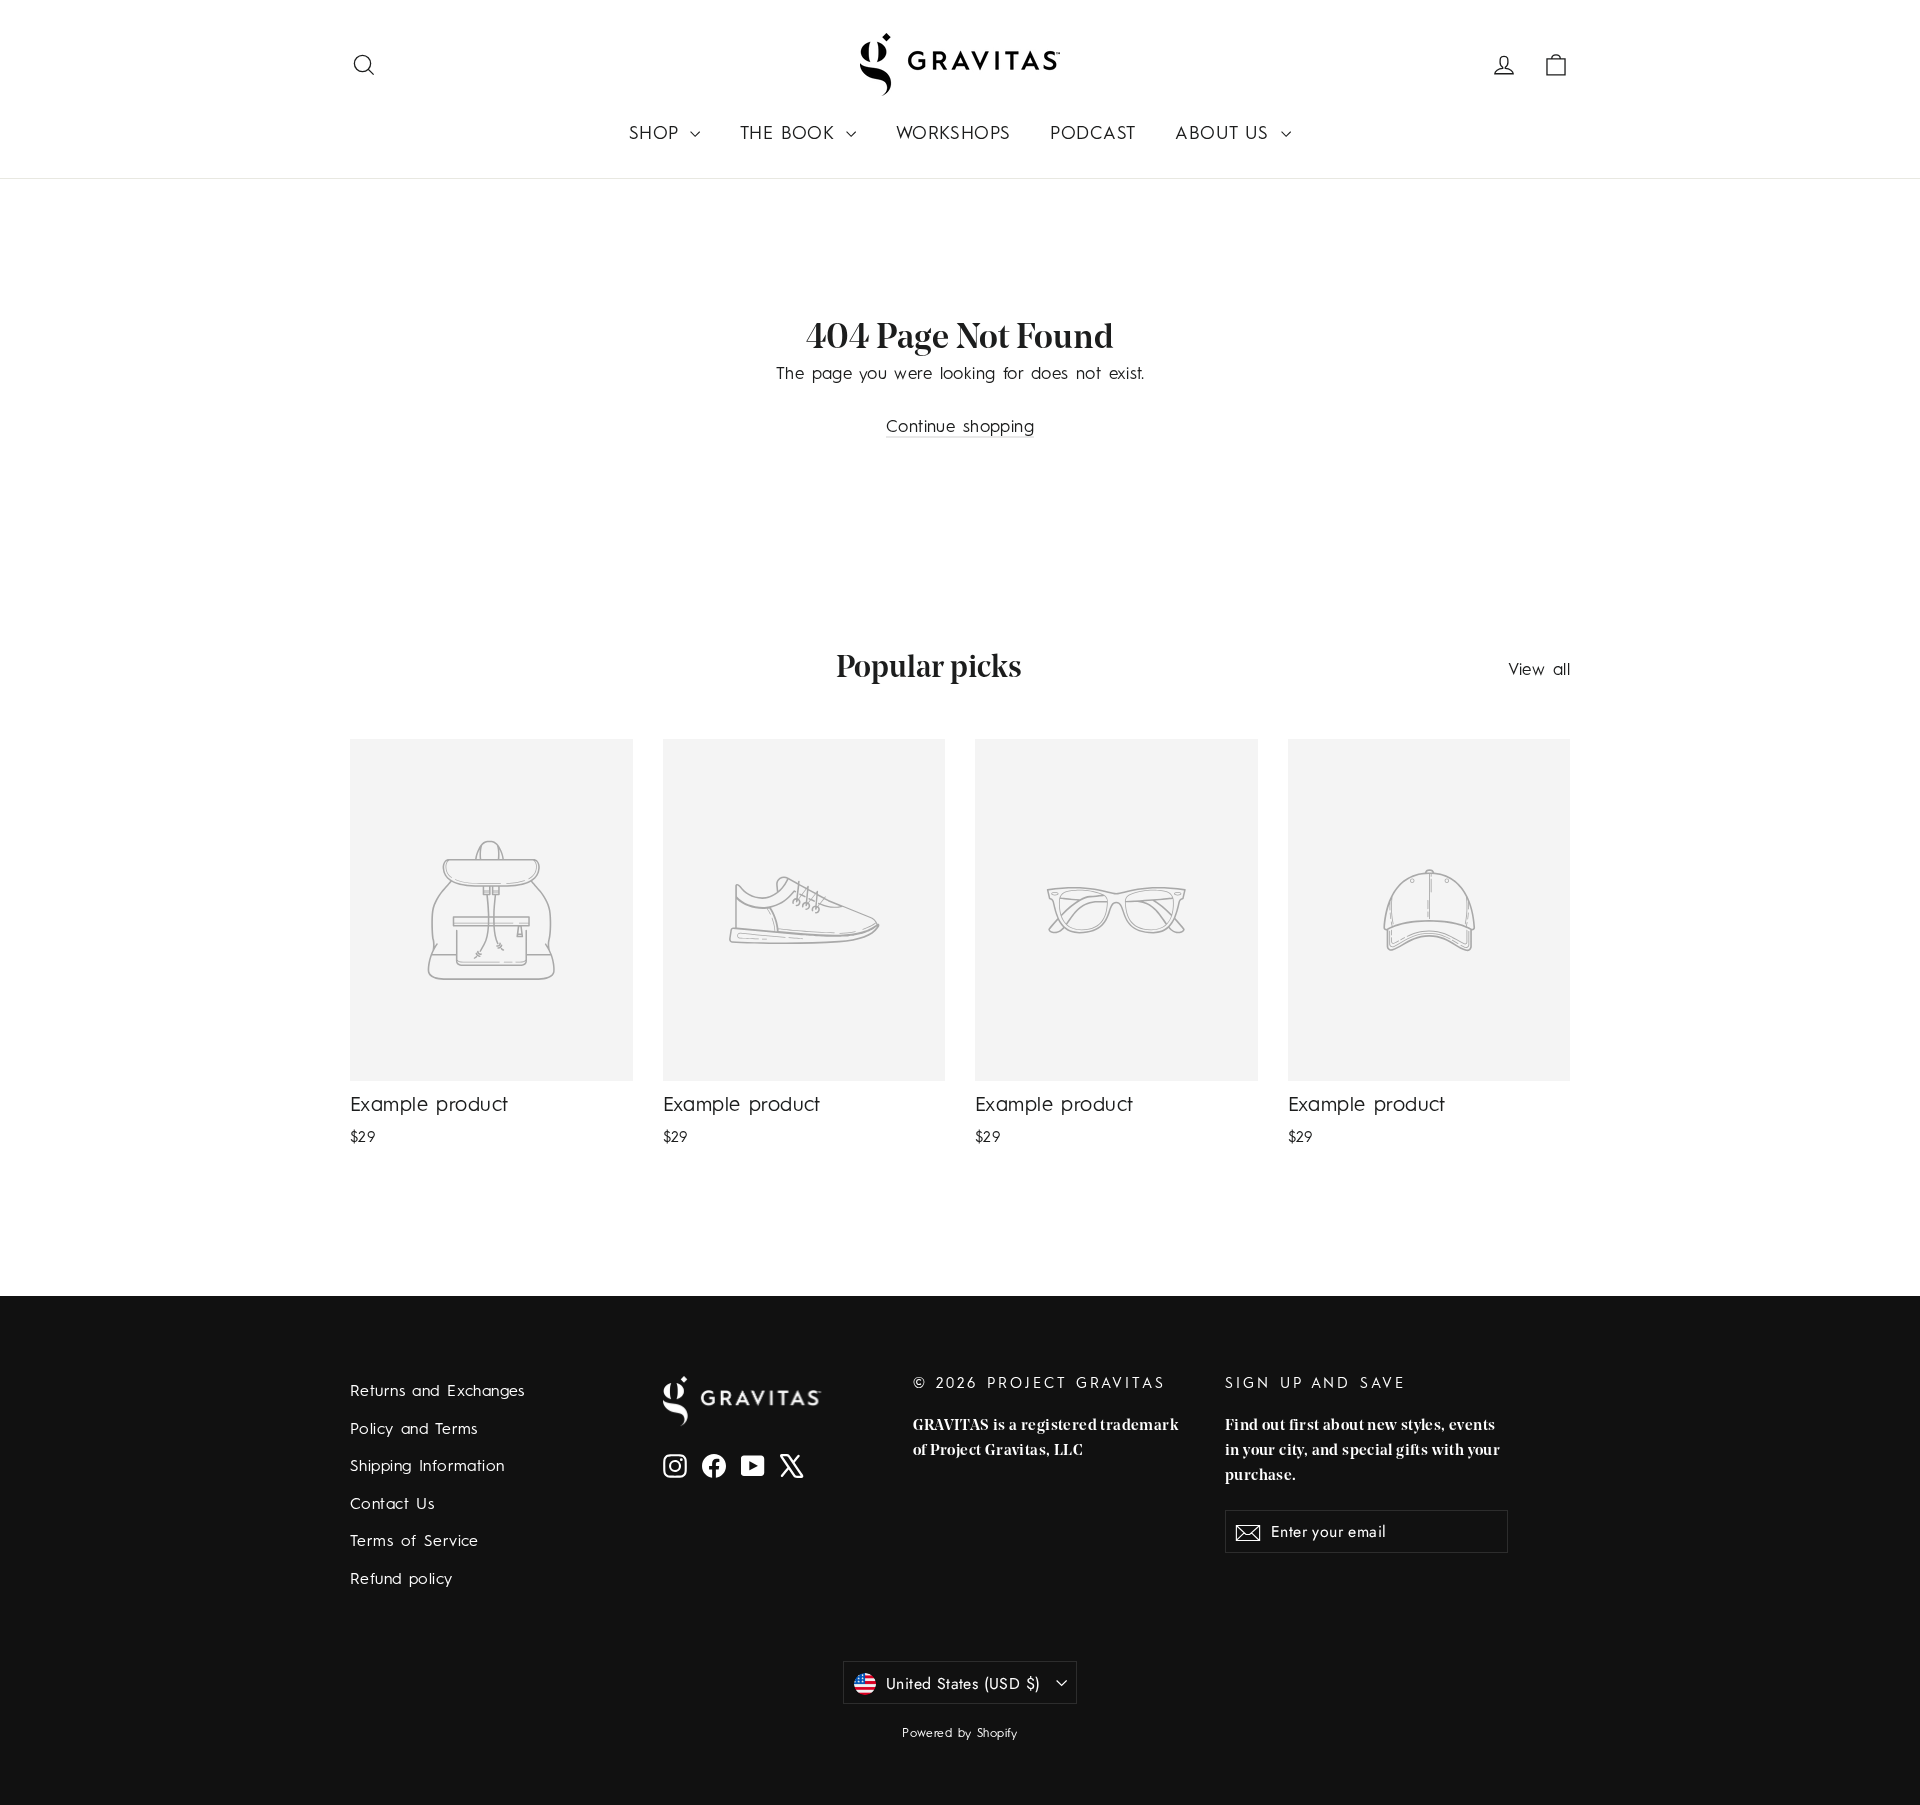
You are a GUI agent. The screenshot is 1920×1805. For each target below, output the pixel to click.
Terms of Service (414, 1542)
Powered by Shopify (960, 1734)
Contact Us (392, 1505)
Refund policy (401, 1580)
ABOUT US (1225, 134)
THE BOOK (790, 134)
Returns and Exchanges (437, 1392)
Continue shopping (960, 427)
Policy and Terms (414, 1430)
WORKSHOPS (953, 134)
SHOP (657, 134)
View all (1539, 670)
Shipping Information (427, 1467)
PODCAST (1092, 134)
